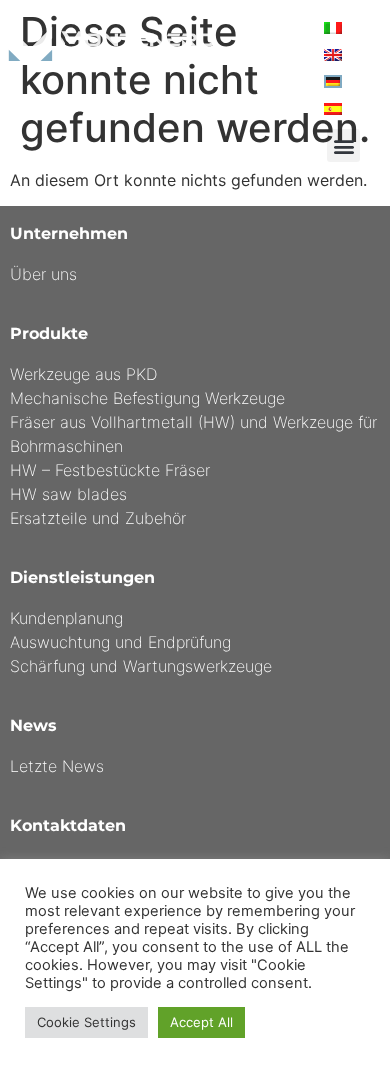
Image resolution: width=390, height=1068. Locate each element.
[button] (343, 145)
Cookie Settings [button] (86, 1022)
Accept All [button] (201, 1022)
